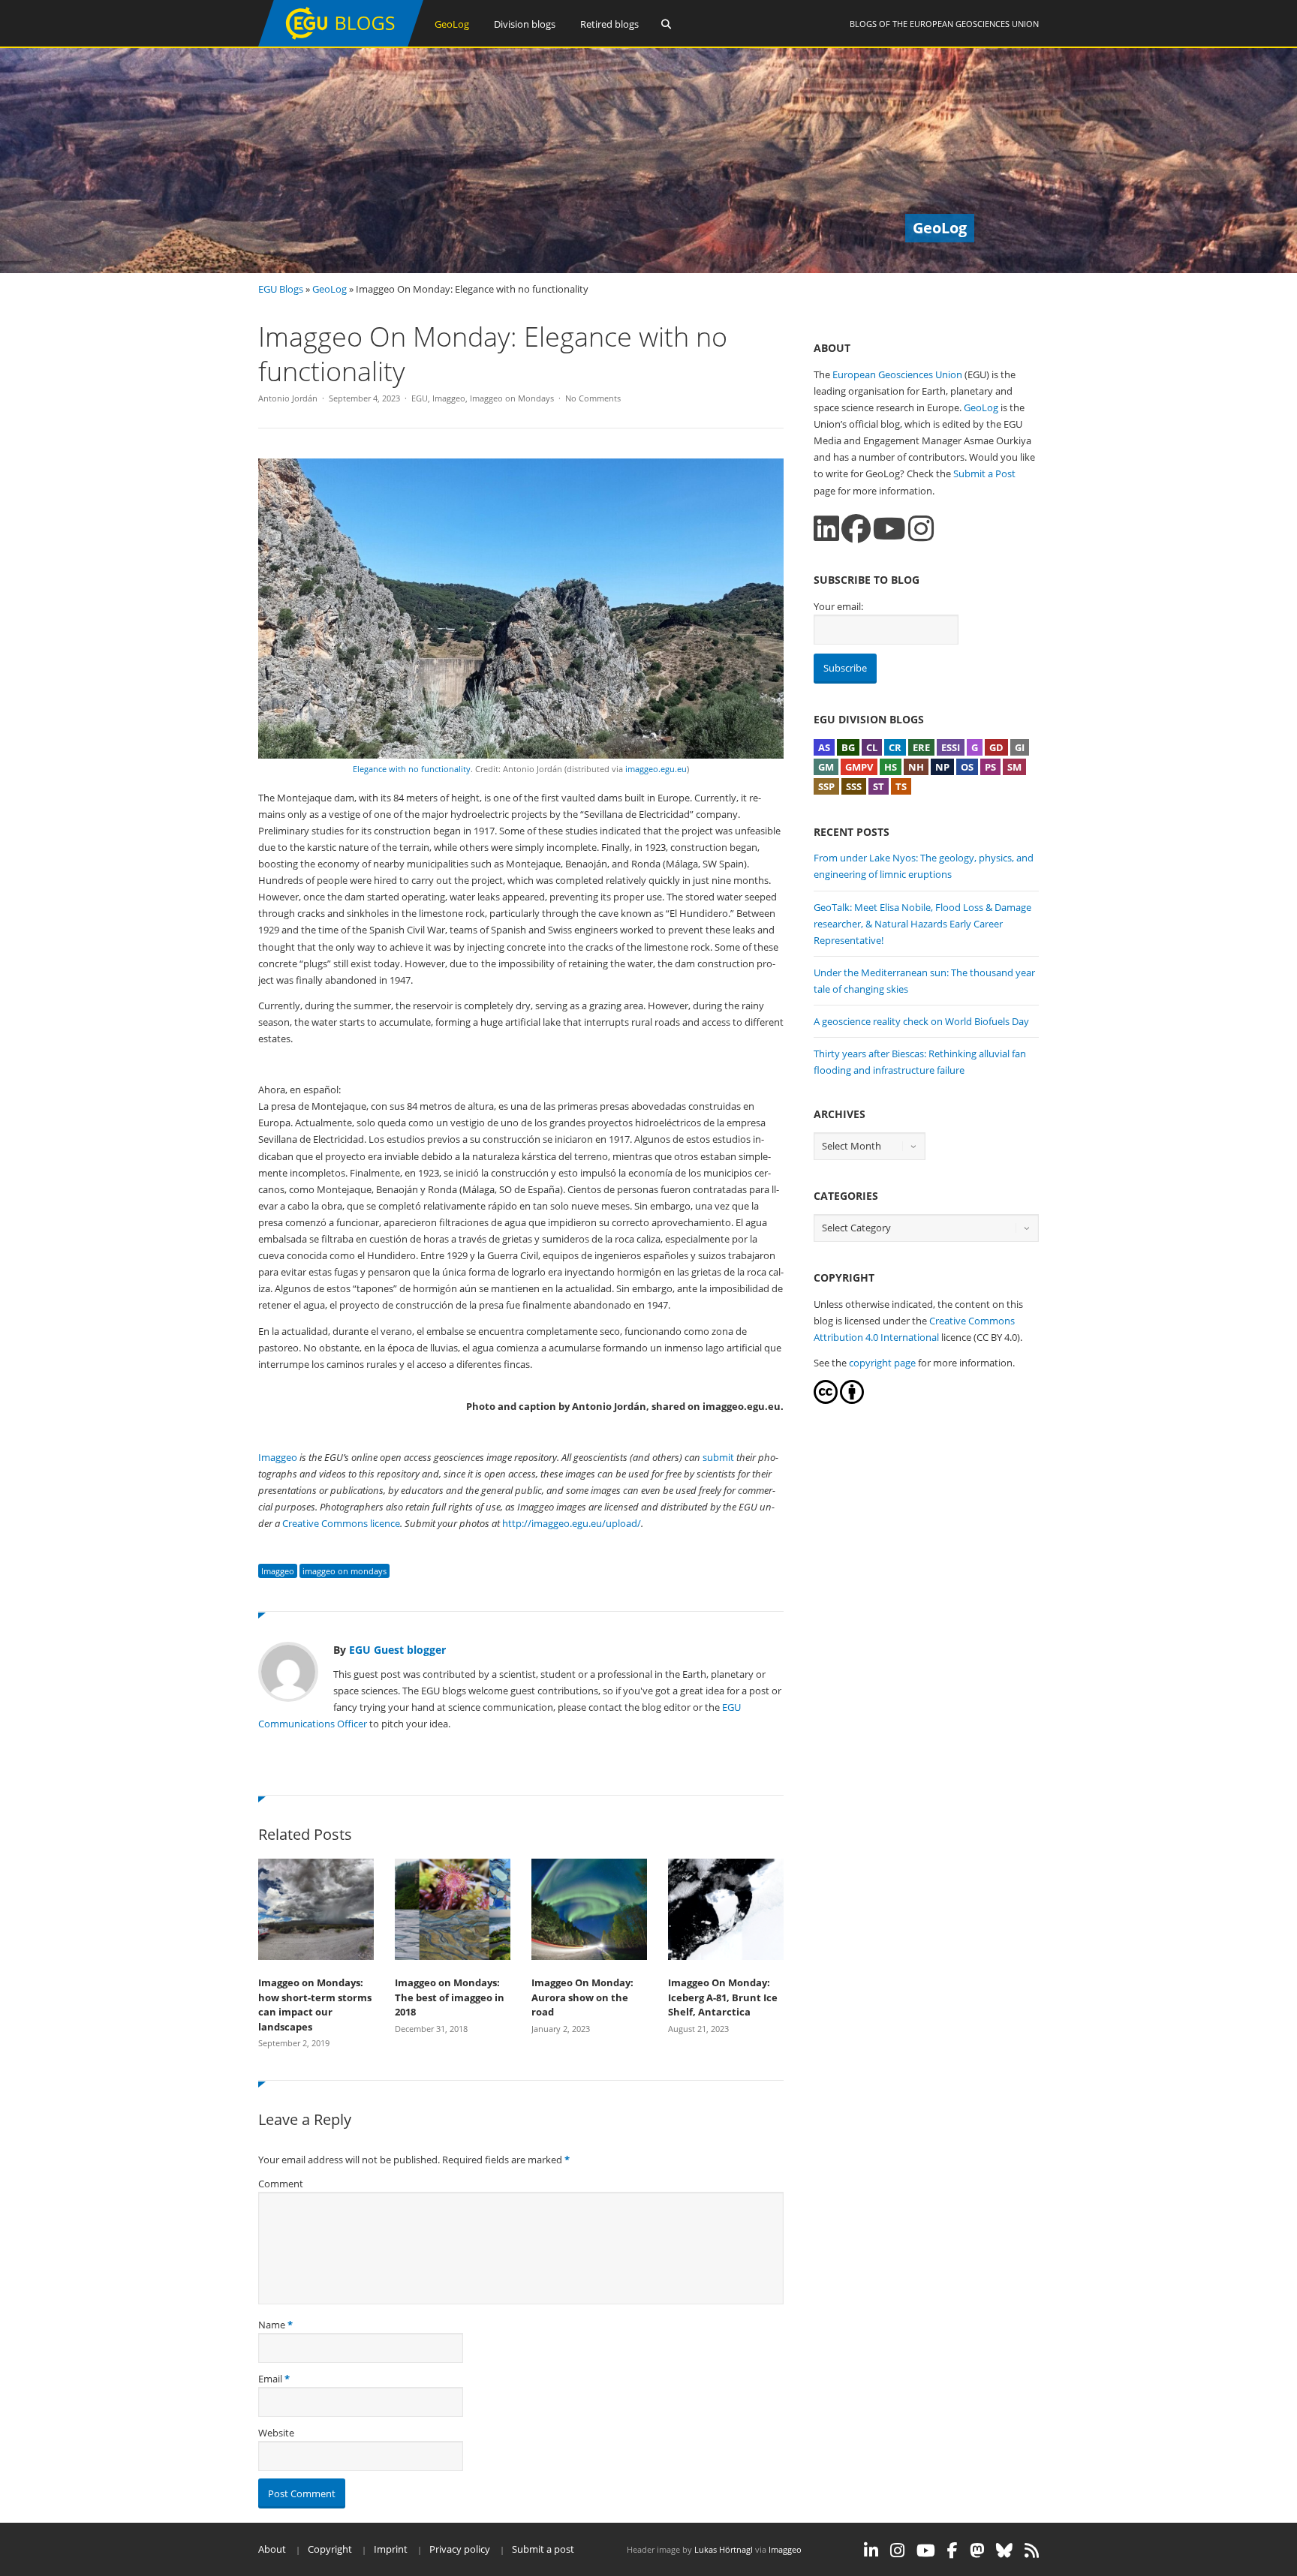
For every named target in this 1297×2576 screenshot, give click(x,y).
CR (895, 747)
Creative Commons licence (341, 1523)
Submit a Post (984, 473)
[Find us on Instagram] (921, 529)
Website (276, 2433)
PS (990, 767)
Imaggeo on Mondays (512, 398)
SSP (826, 786)
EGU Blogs (281, 289)
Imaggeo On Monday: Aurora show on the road (582, 1997)
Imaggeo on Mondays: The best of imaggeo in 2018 (450, 1997)
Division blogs (525, 24)
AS (824, 747)
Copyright (330, 2549)
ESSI (951, 747)
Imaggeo (449, 398)
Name (272, 2325)
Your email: (838, 606)
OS (967, 767)
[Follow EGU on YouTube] (926, 2550)
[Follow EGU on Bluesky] (1004, 2550)
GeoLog (452, 24)
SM (1014, 767)
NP (942, 767)
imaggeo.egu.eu (656, 769)
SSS (854, 786)
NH (916, 767)
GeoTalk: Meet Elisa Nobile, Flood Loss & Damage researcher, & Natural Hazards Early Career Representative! (922, 924)
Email (270, 2379)
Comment (281, 2184)
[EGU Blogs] (341, 43)
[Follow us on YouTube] (889, 529)
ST (879, 786)
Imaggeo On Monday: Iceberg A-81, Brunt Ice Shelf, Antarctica (723, 1997)
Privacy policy (460, 2549)
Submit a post (543, 2549)
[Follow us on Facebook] (856, 529)
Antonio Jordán (288, 398)
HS (891, 767)
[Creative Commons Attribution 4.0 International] (826, 1400)
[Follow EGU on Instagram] (897, 2550)
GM (826, 767)
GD (996, 747)
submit (718, 1457)
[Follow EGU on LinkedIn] (871, 2550)
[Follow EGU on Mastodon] (977, 2550)
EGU (420, 398)
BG (848, 747)
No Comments (593, 398)
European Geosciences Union (974, 24)
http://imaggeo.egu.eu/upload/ (572, 1523)
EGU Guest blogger (397, 1650)
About (272, 2549)
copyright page (882, 1363)
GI (1020, 747)
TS (901, 786)
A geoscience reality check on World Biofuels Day (921, 1021)
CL (872, 747)
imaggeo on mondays (345, 1571)
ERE (921, 747)
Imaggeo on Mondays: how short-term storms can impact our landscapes (315, 2005)
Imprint (391, 2549)
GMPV (859, 767)
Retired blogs (609, 24)
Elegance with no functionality (412, 769)
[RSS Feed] (1032, 2550)
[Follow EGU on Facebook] (952, 2550)
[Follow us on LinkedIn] (826, 529)
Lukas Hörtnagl (724, 2549)
